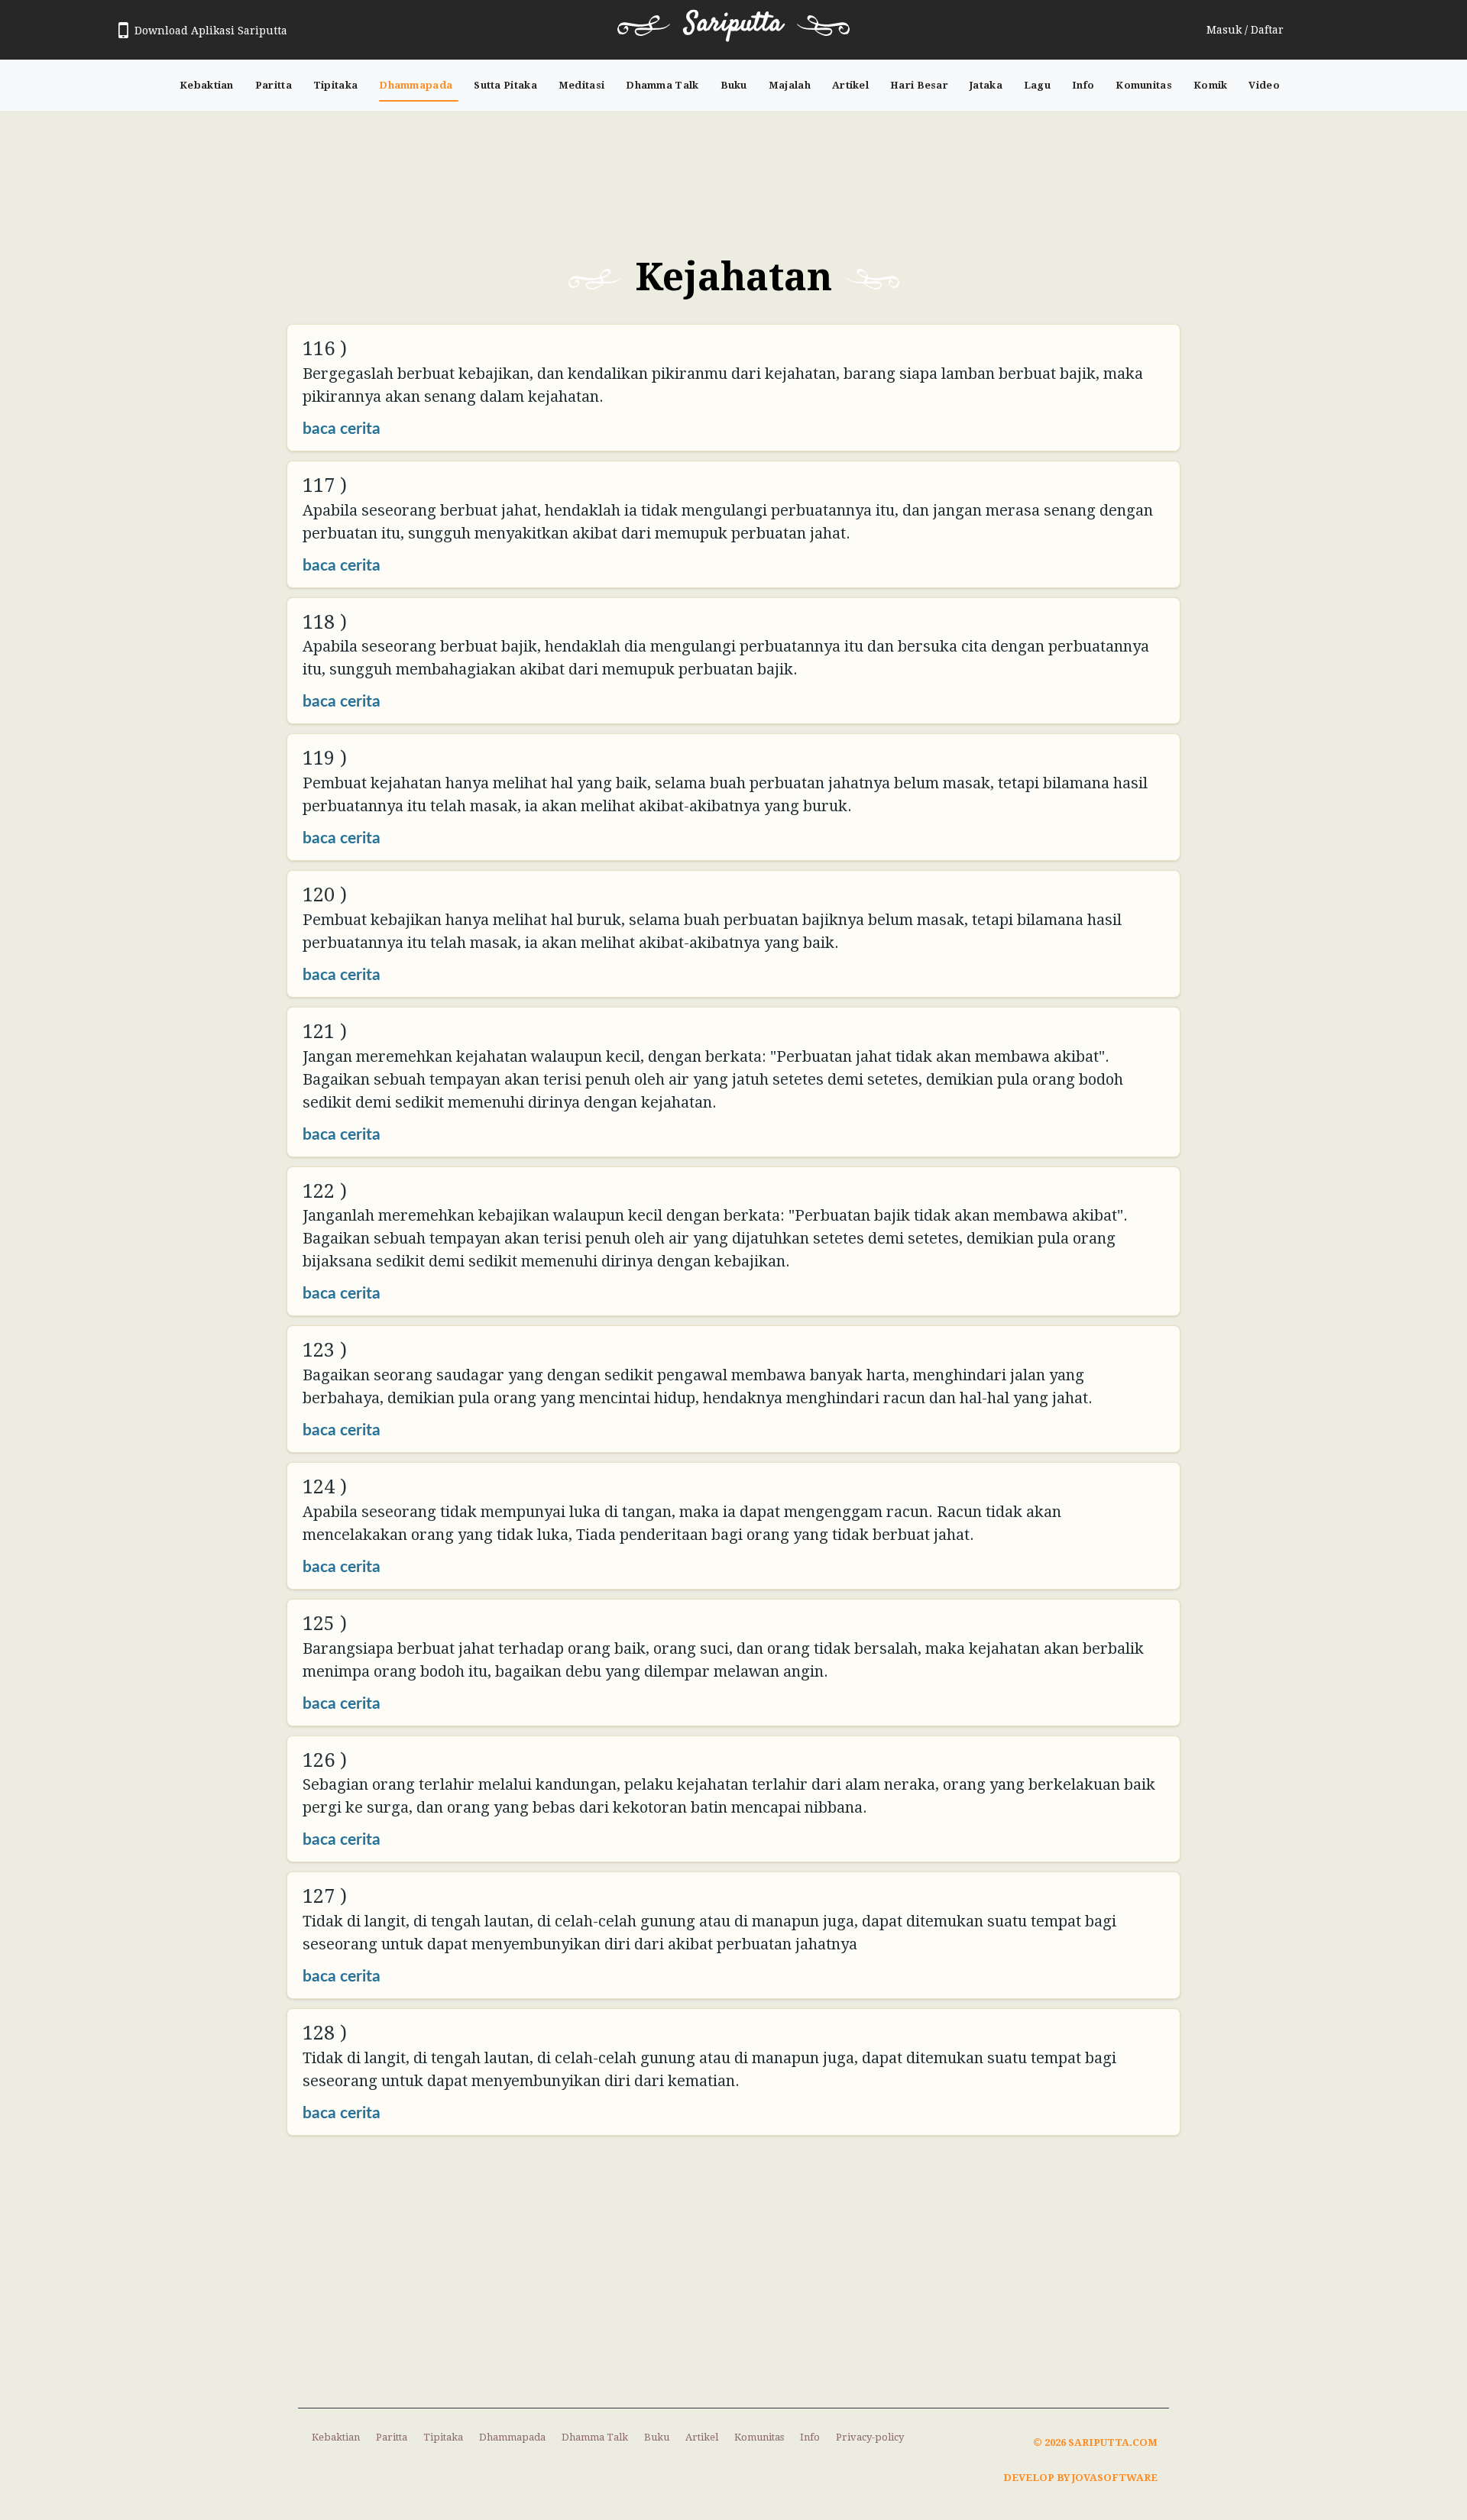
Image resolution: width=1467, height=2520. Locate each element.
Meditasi (581, 85)
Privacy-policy (870, 2437)
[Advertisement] (733, 171)
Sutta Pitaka (505, 85)
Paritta (274, 85)
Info (1083, 85)
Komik (1211, 85)
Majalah (790, 85)
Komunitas (1144, 85)
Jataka (986, 85)
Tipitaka (335, 85)
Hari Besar (919, 85)
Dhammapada (416, 85)
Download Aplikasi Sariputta (211, 31)
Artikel (850, 85)
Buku (734, 85)
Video (1264, 85)
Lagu (1037, 85)
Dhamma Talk (662, 85)
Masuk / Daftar (1245, 30)
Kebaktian (207, 85)
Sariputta (733, 24)
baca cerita (342, 429)
